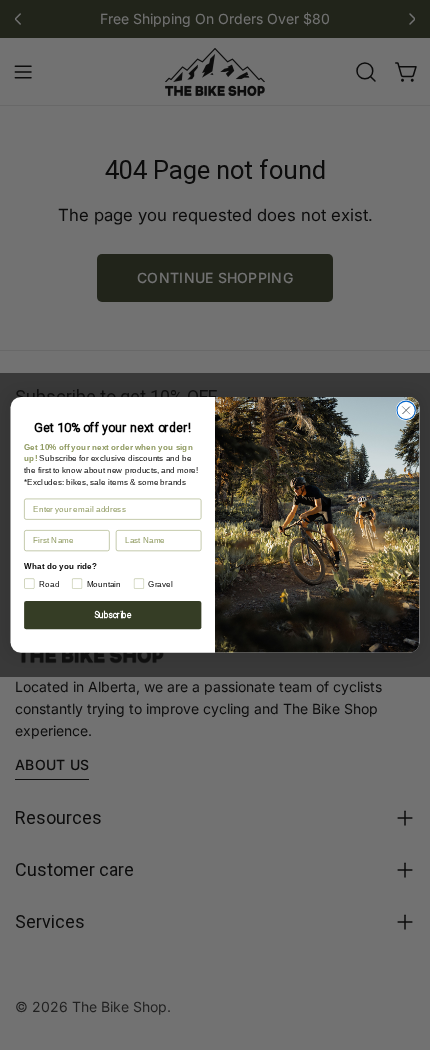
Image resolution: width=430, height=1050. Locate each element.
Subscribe (112, 615)
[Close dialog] (406, 410)
